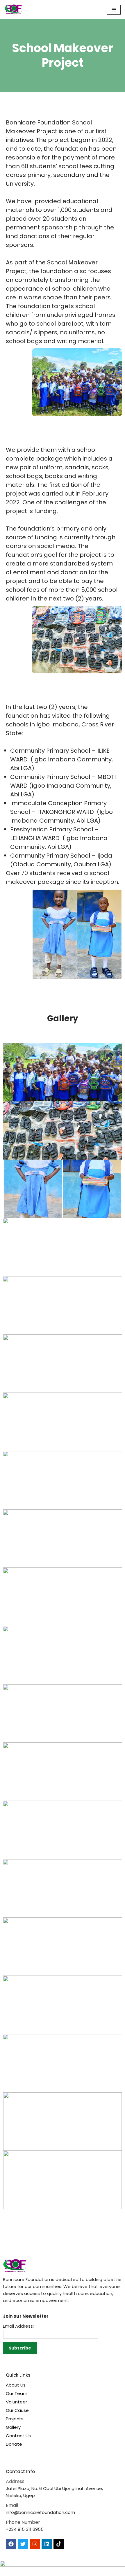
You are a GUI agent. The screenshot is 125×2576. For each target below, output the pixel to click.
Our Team (17, 2393)
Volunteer (16, 2402)
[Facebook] (11, 2544)
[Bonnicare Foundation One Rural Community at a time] (13, 9)
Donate (14, 2444)
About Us (16, 2385)
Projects (15, 2419)
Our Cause (17, 2410)
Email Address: (18, 2326)
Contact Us (18, 2436)
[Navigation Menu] (114, 10)
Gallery (13, 2427)
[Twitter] (23, 2544)
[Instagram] (35, 2544)
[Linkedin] (47, 2544)
